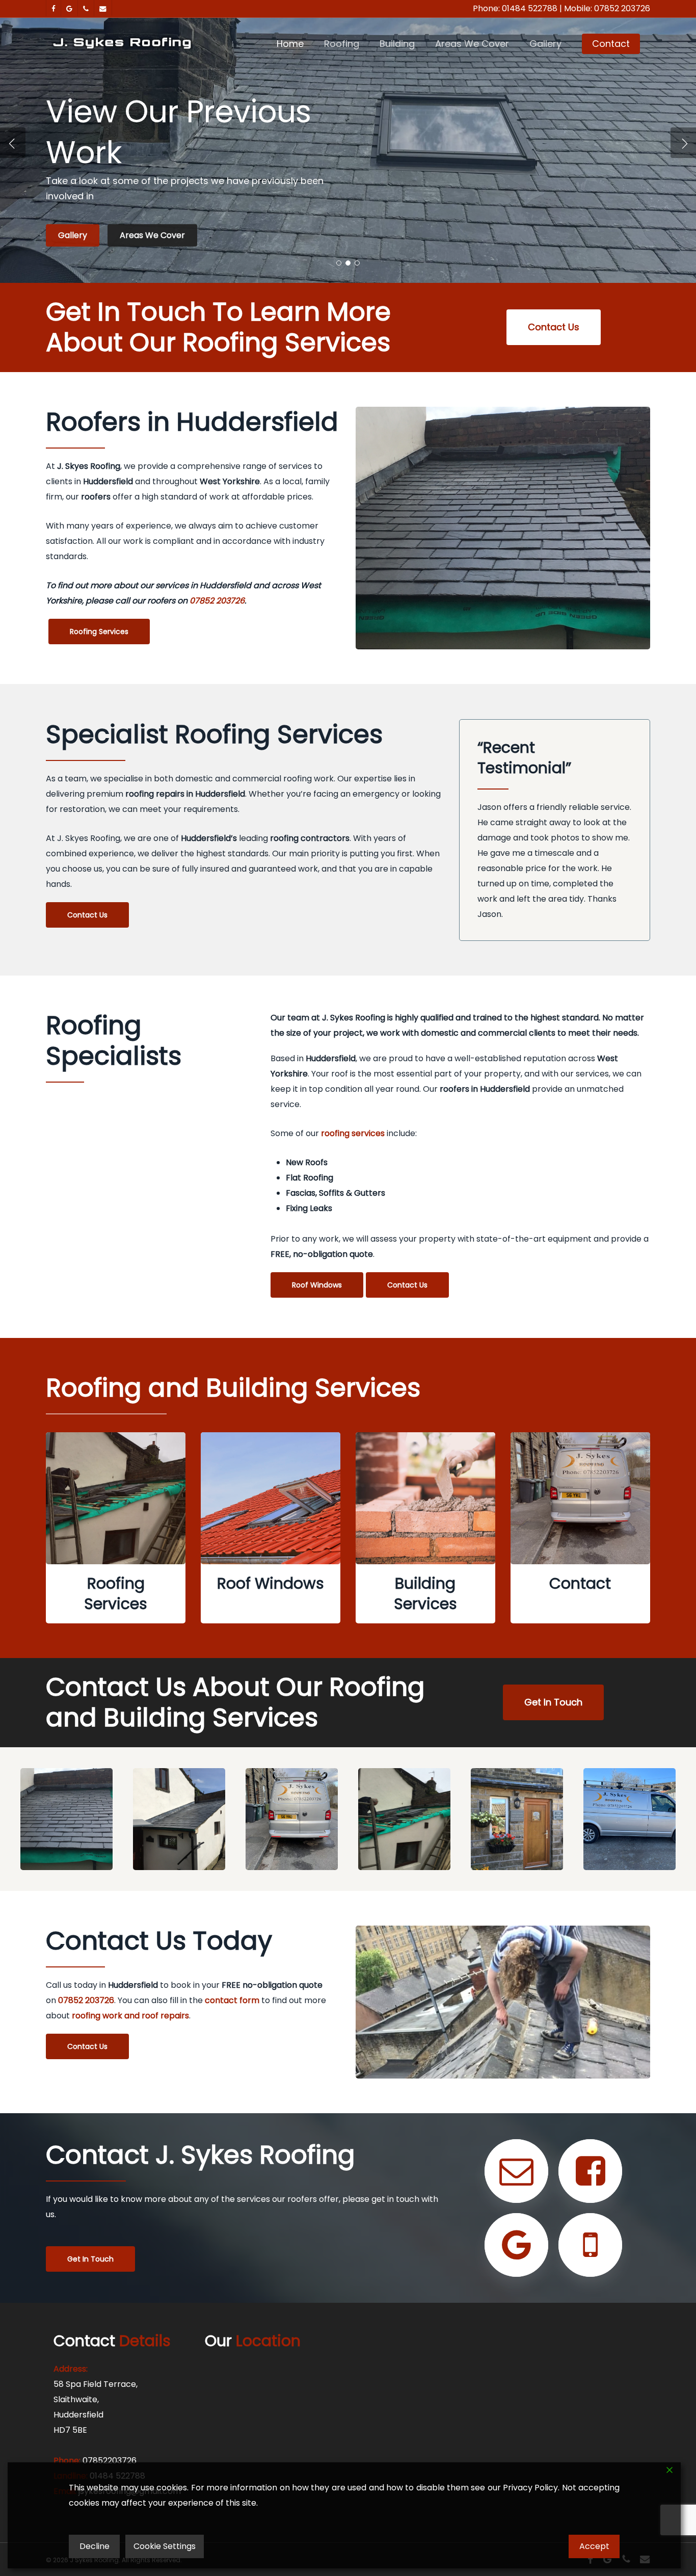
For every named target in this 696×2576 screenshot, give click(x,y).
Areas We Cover (152, 234)
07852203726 (110, 2461)
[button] (554, 327)
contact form (232, 2000)
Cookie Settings (165, 2546)
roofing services (353, 1133)
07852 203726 (622, 8)
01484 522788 (530, 8)
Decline (95, 2546)
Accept (594, 2546)
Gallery (73, 234)
